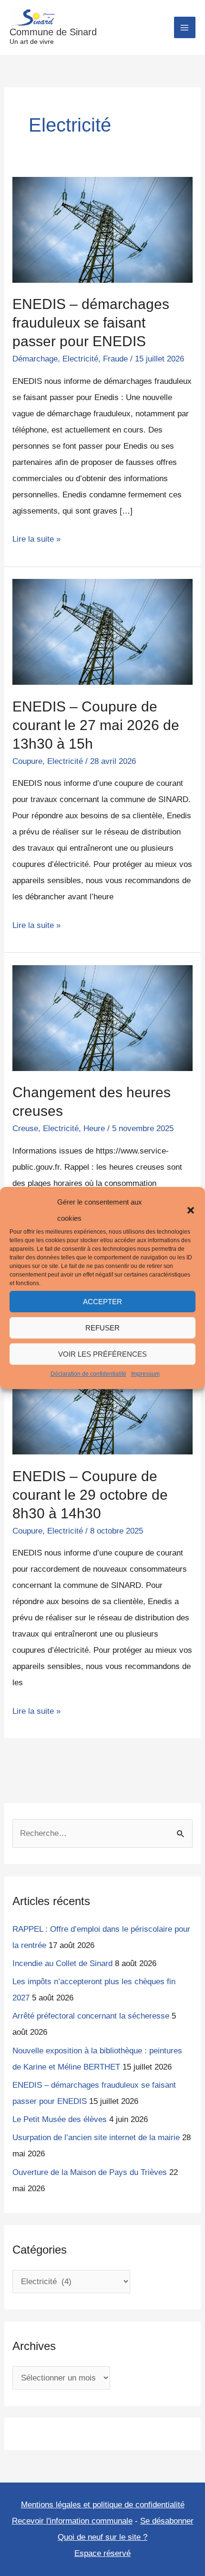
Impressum (145, 1374)
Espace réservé (102, 2553)
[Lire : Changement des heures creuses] (102, 1017)
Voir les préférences (102, 1354)
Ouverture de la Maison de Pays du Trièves (90, 2172)
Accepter (102, 1302)
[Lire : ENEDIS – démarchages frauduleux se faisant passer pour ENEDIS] (102, 229)
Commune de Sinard (53, 32)
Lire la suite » (36, 537)
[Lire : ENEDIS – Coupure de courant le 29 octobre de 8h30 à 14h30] (102, 1401)
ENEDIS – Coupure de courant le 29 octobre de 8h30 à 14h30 (90, 1495)
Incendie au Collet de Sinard (62, 1963)
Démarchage (35, 359)
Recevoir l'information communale (72, 2521)
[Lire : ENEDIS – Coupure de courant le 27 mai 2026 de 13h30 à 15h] (102, 632)
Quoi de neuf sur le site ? (102, 2537)
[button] (191, 1210)
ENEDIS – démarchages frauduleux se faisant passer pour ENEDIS (91, 323)
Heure (94, 1128)
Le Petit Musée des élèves (60, 2119)
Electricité (80, 359)
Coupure (27, 761)
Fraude (115, 359)
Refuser (102, 1328)
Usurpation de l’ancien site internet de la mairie (96, 2138)
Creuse (25, 1128)
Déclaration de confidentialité (88, 1374)
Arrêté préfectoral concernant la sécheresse (91, 2016)
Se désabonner (167, 2521)
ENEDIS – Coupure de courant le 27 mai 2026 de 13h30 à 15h (96, 725)
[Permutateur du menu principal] (185, 28)
